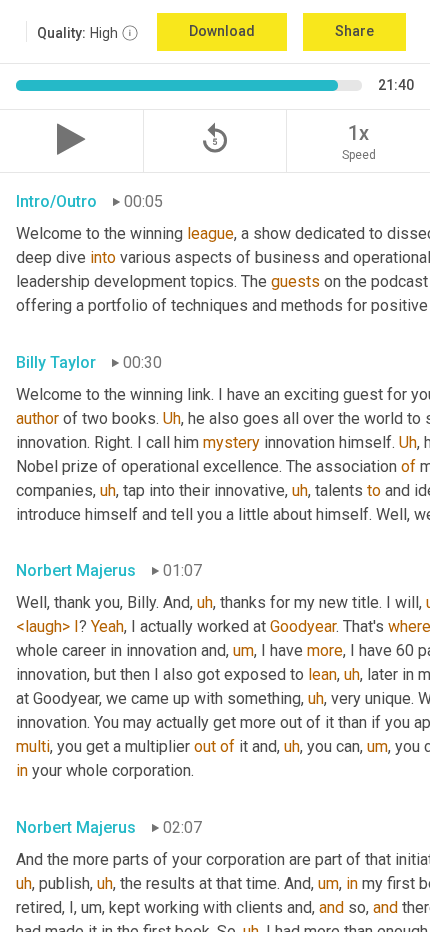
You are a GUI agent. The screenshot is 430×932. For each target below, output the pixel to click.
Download (222, 31)
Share (354, 31)
